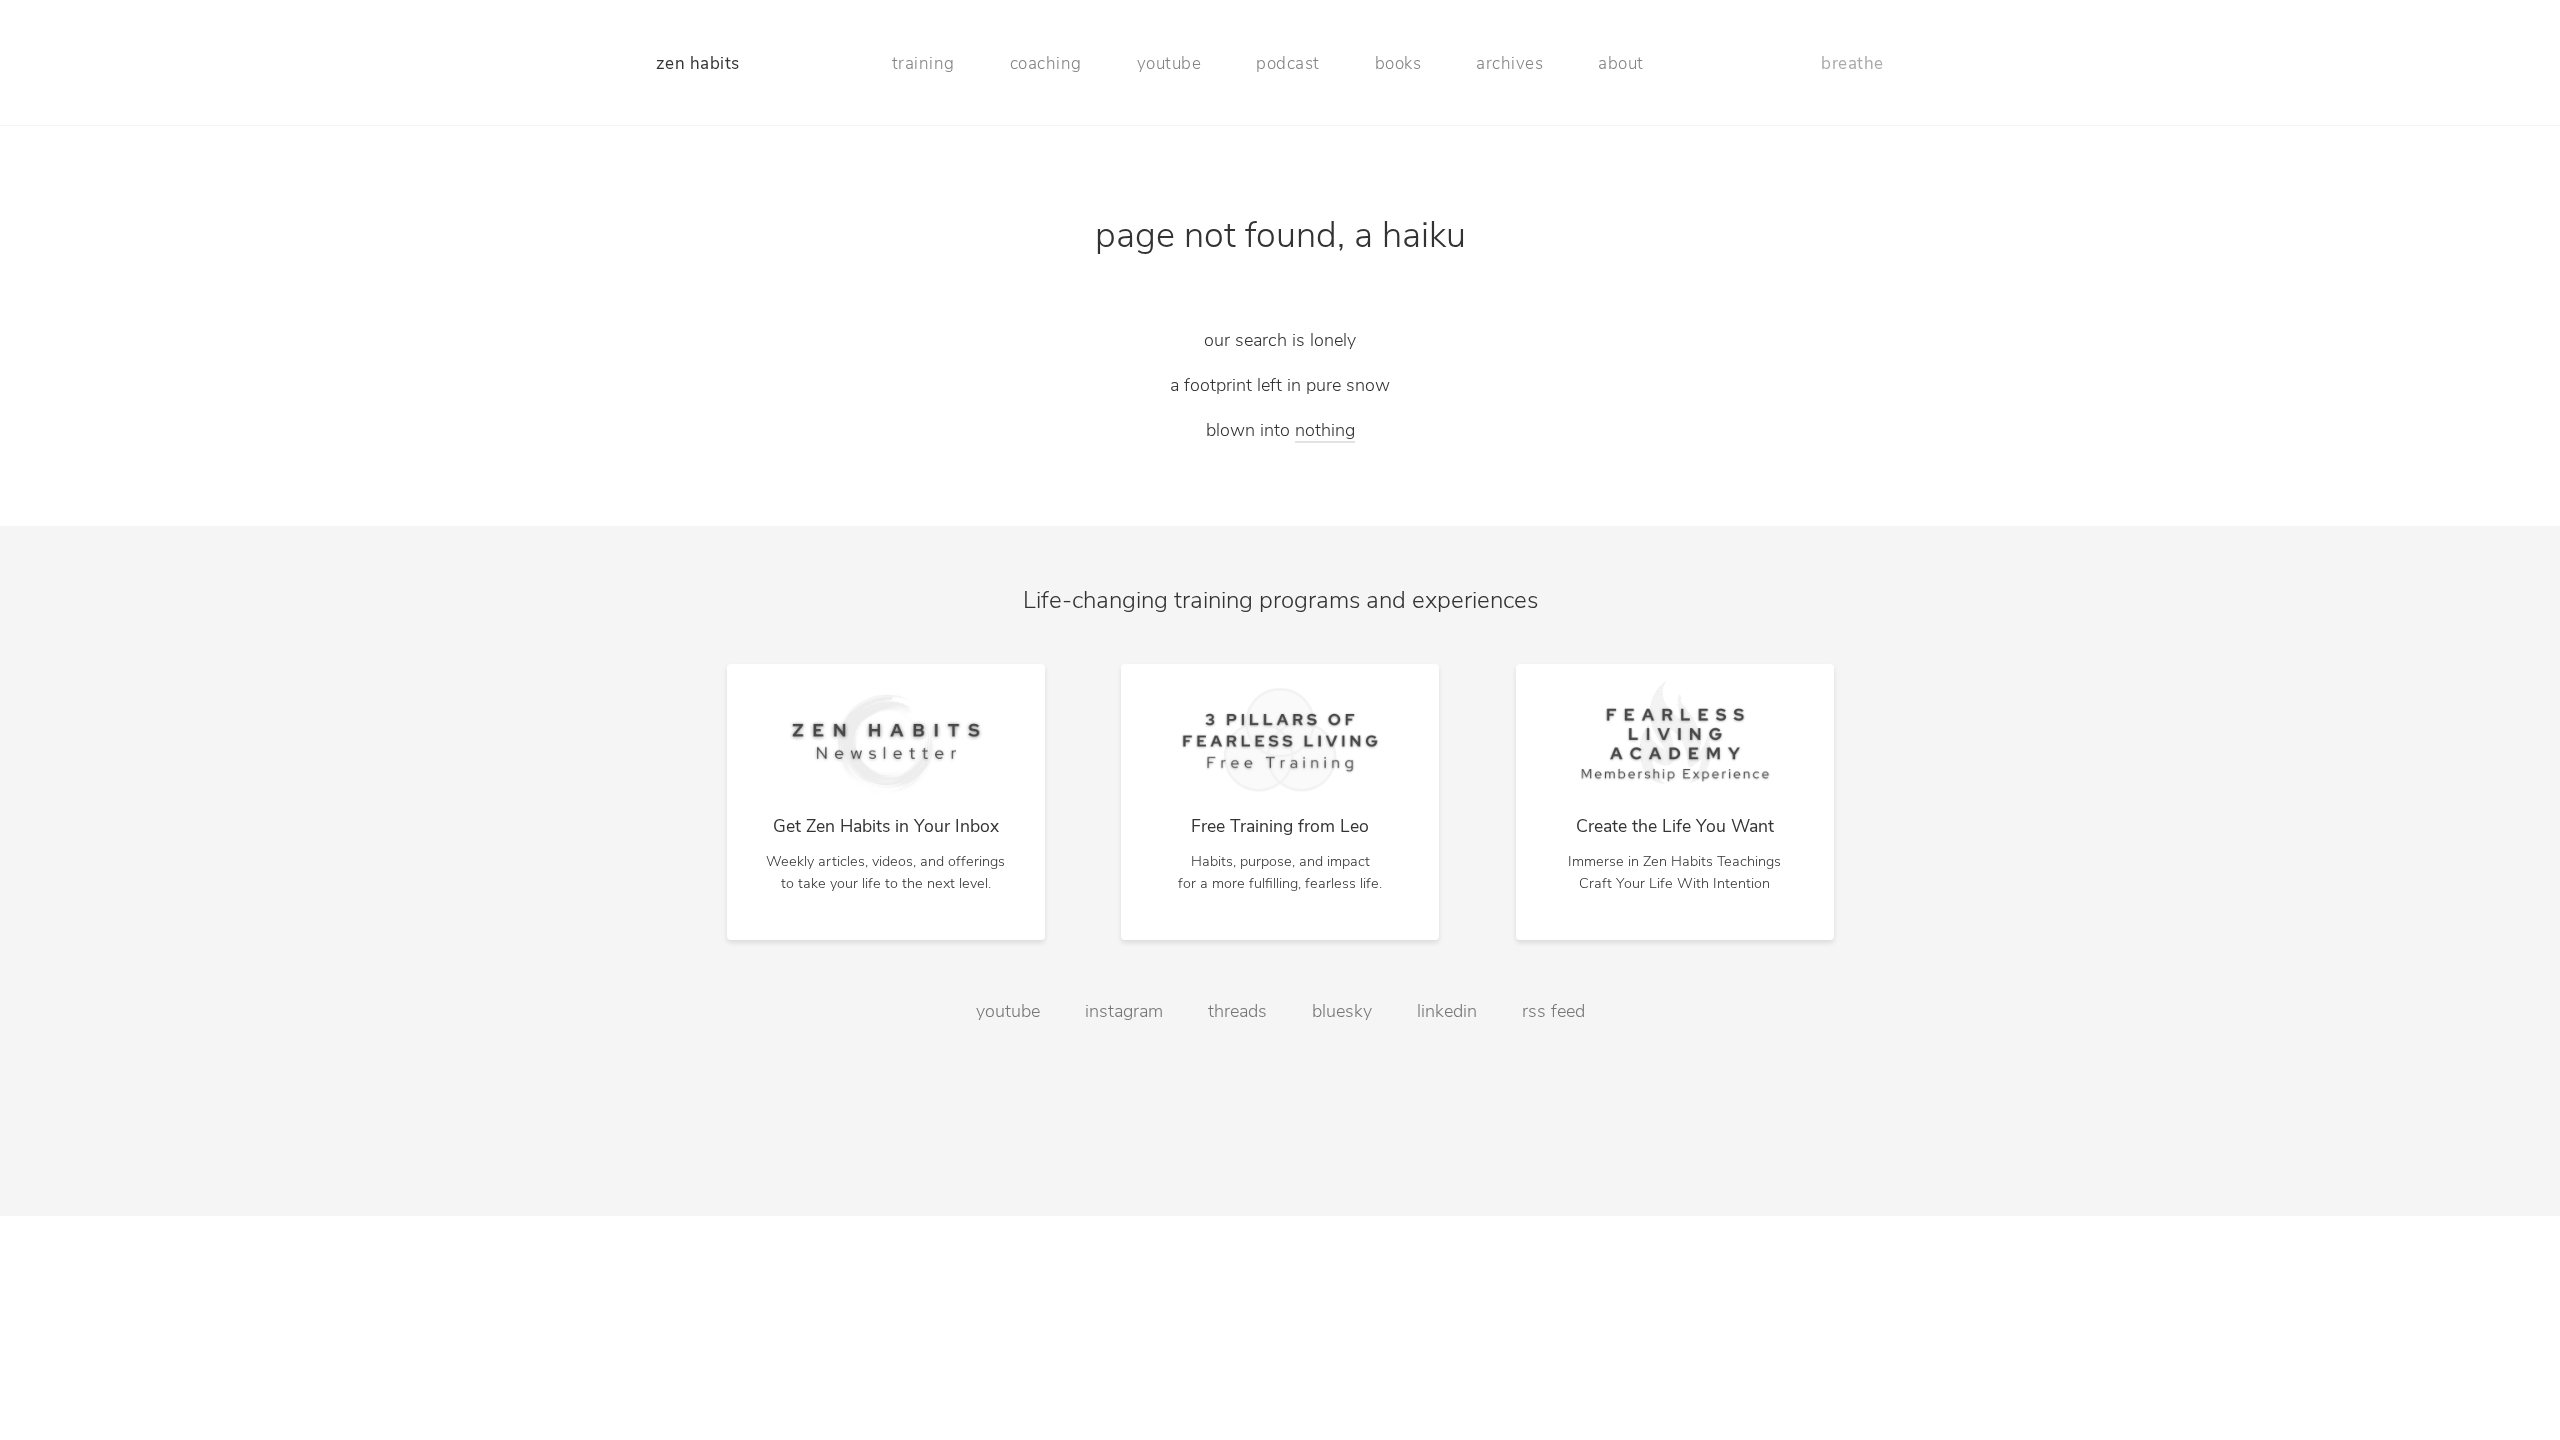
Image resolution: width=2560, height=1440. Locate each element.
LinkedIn (1447, 1325)
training (923, 64)
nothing (1325, 432)
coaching (1046, 64)
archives (1509, 64)
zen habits (698, 64)
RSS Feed (1553, 1325)
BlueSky (1342, 1325)
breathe (1852, 64)
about (1621, 64)
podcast (1288, 64)
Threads (1237, 1325)
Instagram (1124, 1325)
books (1398, 64)
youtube (1169, 64)
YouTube (1008, 1325)
